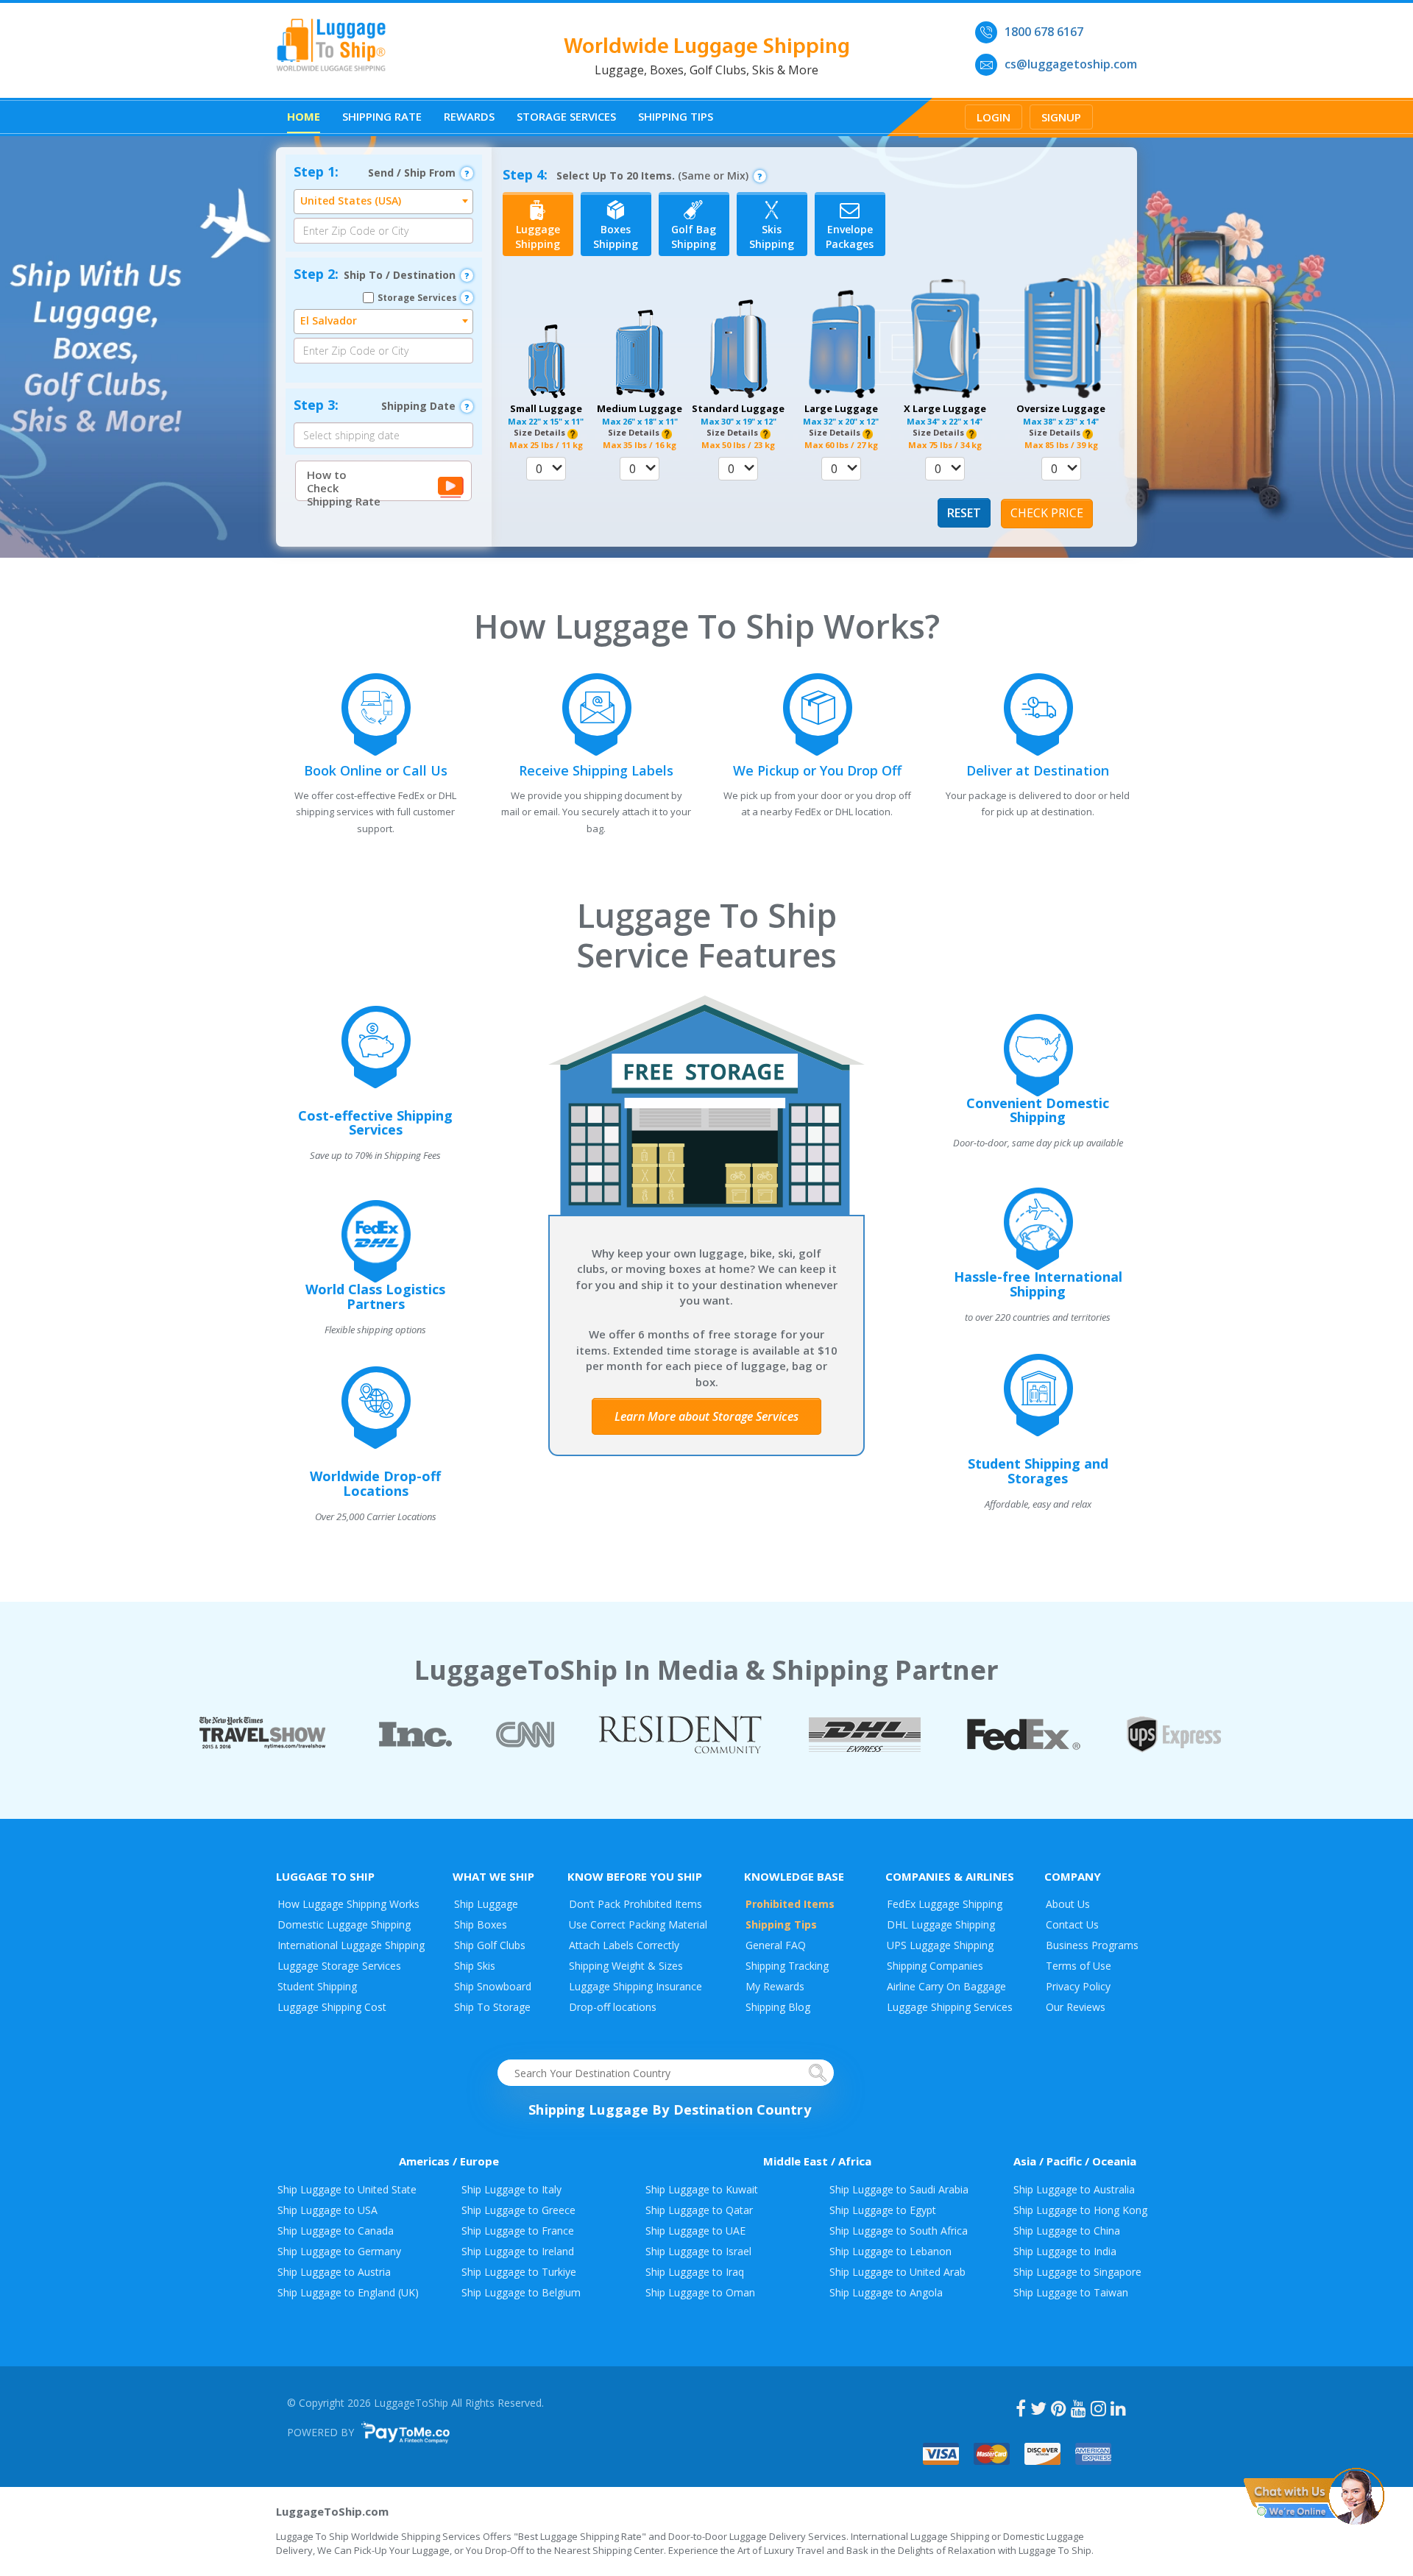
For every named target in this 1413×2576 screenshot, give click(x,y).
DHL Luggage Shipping (941, 1924)
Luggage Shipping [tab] (538, 237)
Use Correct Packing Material (638, 1924)
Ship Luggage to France (518, 2231)
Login (994, 117)
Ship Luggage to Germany (339, 2251)
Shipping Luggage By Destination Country (669, 2110)
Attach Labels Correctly (624, 1945)
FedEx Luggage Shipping (945, 1904)
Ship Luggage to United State (347, 2189)
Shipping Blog (778, 2007)
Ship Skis (475, 1966)
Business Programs (1092, 1945)
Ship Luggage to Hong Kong (1080, 2210)
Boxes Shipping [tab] (616, 237)
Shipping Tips (676, 116)
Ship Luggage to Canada (336, 2231)
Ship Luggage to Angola (886, 2292)
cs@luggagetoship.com (1071, 64)
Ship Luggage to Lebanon (890, 2251)
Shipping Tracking (787, 1966)
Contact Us (1072, 1924)
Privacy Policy (1078, 1986)
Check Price (1047, 513)
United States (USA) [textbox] (351, 201)
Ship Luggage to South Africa (899, 2231)
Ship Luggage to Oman (700, 2292)
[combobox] (383, 202)
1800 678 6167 (1044, 32)
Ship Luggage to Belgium (521, 2292)
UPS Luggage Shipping (940, 1945)
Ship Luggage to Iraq (695, 2272)
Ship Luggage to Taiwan (1071, 2292)
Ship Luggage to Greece (518, 2210)
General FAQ (776, 1945)
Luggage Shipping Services (950, 2007)
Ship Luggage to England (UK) (348, 2292)
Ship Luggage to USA (327, 2210)
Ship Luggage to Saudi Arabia (899, 2189)
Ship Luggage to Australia (1074, 2189)
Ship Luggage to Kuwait (702, 2189)
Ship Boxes (481, 1924)
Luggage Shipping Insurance (635, 1986)
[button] (546, 469)
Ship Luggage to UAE (695, 2231)
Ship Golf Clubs (490, 1945)
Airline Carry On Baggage (946, 1986)
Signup (1061, 117)
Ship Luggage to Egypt (883, 2210)
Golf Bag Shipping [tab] (694, 237)
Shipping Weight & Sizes (626, 1966)
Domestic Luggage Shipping (344, 1924)
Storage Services (566, 116)
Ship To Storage (492, 2007)
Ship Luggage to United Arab (897, 2272)
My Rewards (775, 1986)
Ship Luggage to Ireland (518, 2251)
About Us (1068, 1904)
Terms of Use (1079, 1966)
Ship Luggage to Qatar (699, 2210)
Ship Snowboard (493, 1986)
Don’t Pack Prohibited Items (635, 1904)
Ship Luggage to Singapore (1077, 2272)
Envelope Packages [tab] (850, 237)
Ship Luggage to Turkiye (519, 2272)
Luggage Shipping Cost (332, 2007)
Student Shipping (317, 1986)
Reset (964, 513)
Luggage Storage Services (339, 1966)
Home (304, 116)
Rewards (469, 116)
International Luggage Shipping (351, 1945)
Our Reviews (1076, 2007)
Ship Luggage (486, 1904)
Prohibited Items (790, 1904)
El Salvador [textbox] (329, 320)
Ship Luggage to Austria (334, 2272)
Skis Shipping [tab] (772, 237)
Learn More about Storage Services (706, 1416)
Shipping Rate (382, 116)
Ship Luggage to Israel (698, 2251)
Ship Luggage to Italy (511, 2189)
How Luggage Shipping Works (348, 1904)
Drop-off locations (613, 2007)
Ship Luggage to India (1065, 2251)
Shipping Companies (935, 1966)
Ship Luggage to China (1067, 2231)
